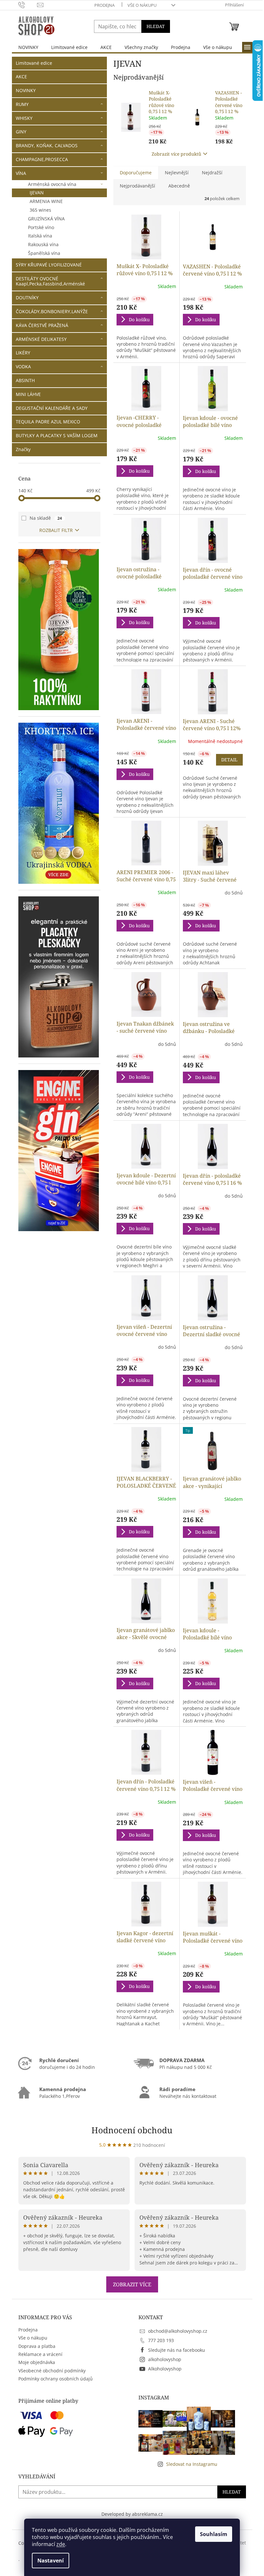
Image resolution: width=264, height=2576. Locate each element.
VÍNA (21, 173)
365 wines (40, 210)
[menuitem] (28, 47)
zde (61, 2544)
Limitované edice (34, 63)
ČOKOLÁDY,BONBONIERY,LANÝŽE (52, 311)
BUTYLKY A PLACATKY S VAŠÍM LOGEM (57, 435)
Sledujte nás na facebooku (177, 2350)
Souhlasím (214, 2534)
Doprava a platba (37, 2346)
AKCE (21, 77)
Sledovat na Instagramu (192, 2464)
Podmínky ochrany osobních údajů (56, 2379)
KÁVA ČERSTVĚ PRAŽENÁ (42, 325)
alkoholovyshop (165, 2359)
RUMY (22, 104)
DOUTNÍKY (27, 298)
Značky (23, 449)
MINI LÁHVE (28, 394)
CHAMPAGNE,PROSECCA (42, 159)
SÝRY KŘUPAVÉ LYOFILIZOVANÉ (49, 265)
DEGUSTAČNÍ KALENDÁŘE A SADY (52, 408)
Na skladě (46, 518)
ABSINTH (25, 380)
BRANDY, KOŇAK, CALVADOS (47, 145)
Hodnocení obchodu (132, 2130)
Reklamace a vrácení (40, 2354)
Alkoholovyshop (165, 2369)
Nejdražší (212, 173)
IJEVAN (37, 193)
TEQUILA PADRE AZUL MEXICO (48, 422)
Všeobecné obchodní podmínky (52, 2371)
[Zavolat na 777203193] (28, 5)
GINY (21, 132)
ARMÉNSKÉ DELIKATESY (41, 339)
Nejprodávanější (137, 186)
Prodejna (104, 5)
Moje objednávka (37, 2362)
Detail (229, 760)
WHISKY (24, 118)
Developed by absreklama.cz (132, 2514)
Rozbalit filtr (56, 530)
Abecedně (179, 186)
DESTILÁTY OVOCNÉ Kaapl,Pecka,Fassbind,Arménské (50, 281)
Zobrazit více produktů (176, 154)
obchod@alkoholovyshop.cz (178, 2331)
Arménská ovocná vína (52, 184)
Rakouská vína (43, 244)
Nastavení (51, 2561)
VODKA (23, 367)
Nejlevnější (177, 173)
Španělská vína (44, 253)
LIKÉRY (23, 353)
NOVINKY (26, 90)
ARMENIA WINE (46, 201)
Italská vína (40, 236)
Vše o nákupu (142, 5)
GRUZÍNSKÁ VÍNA (46, 219)
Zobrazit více (132, 2284)
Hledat (156, 26)
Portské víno (41, 227)
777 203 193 (161, 2340)
